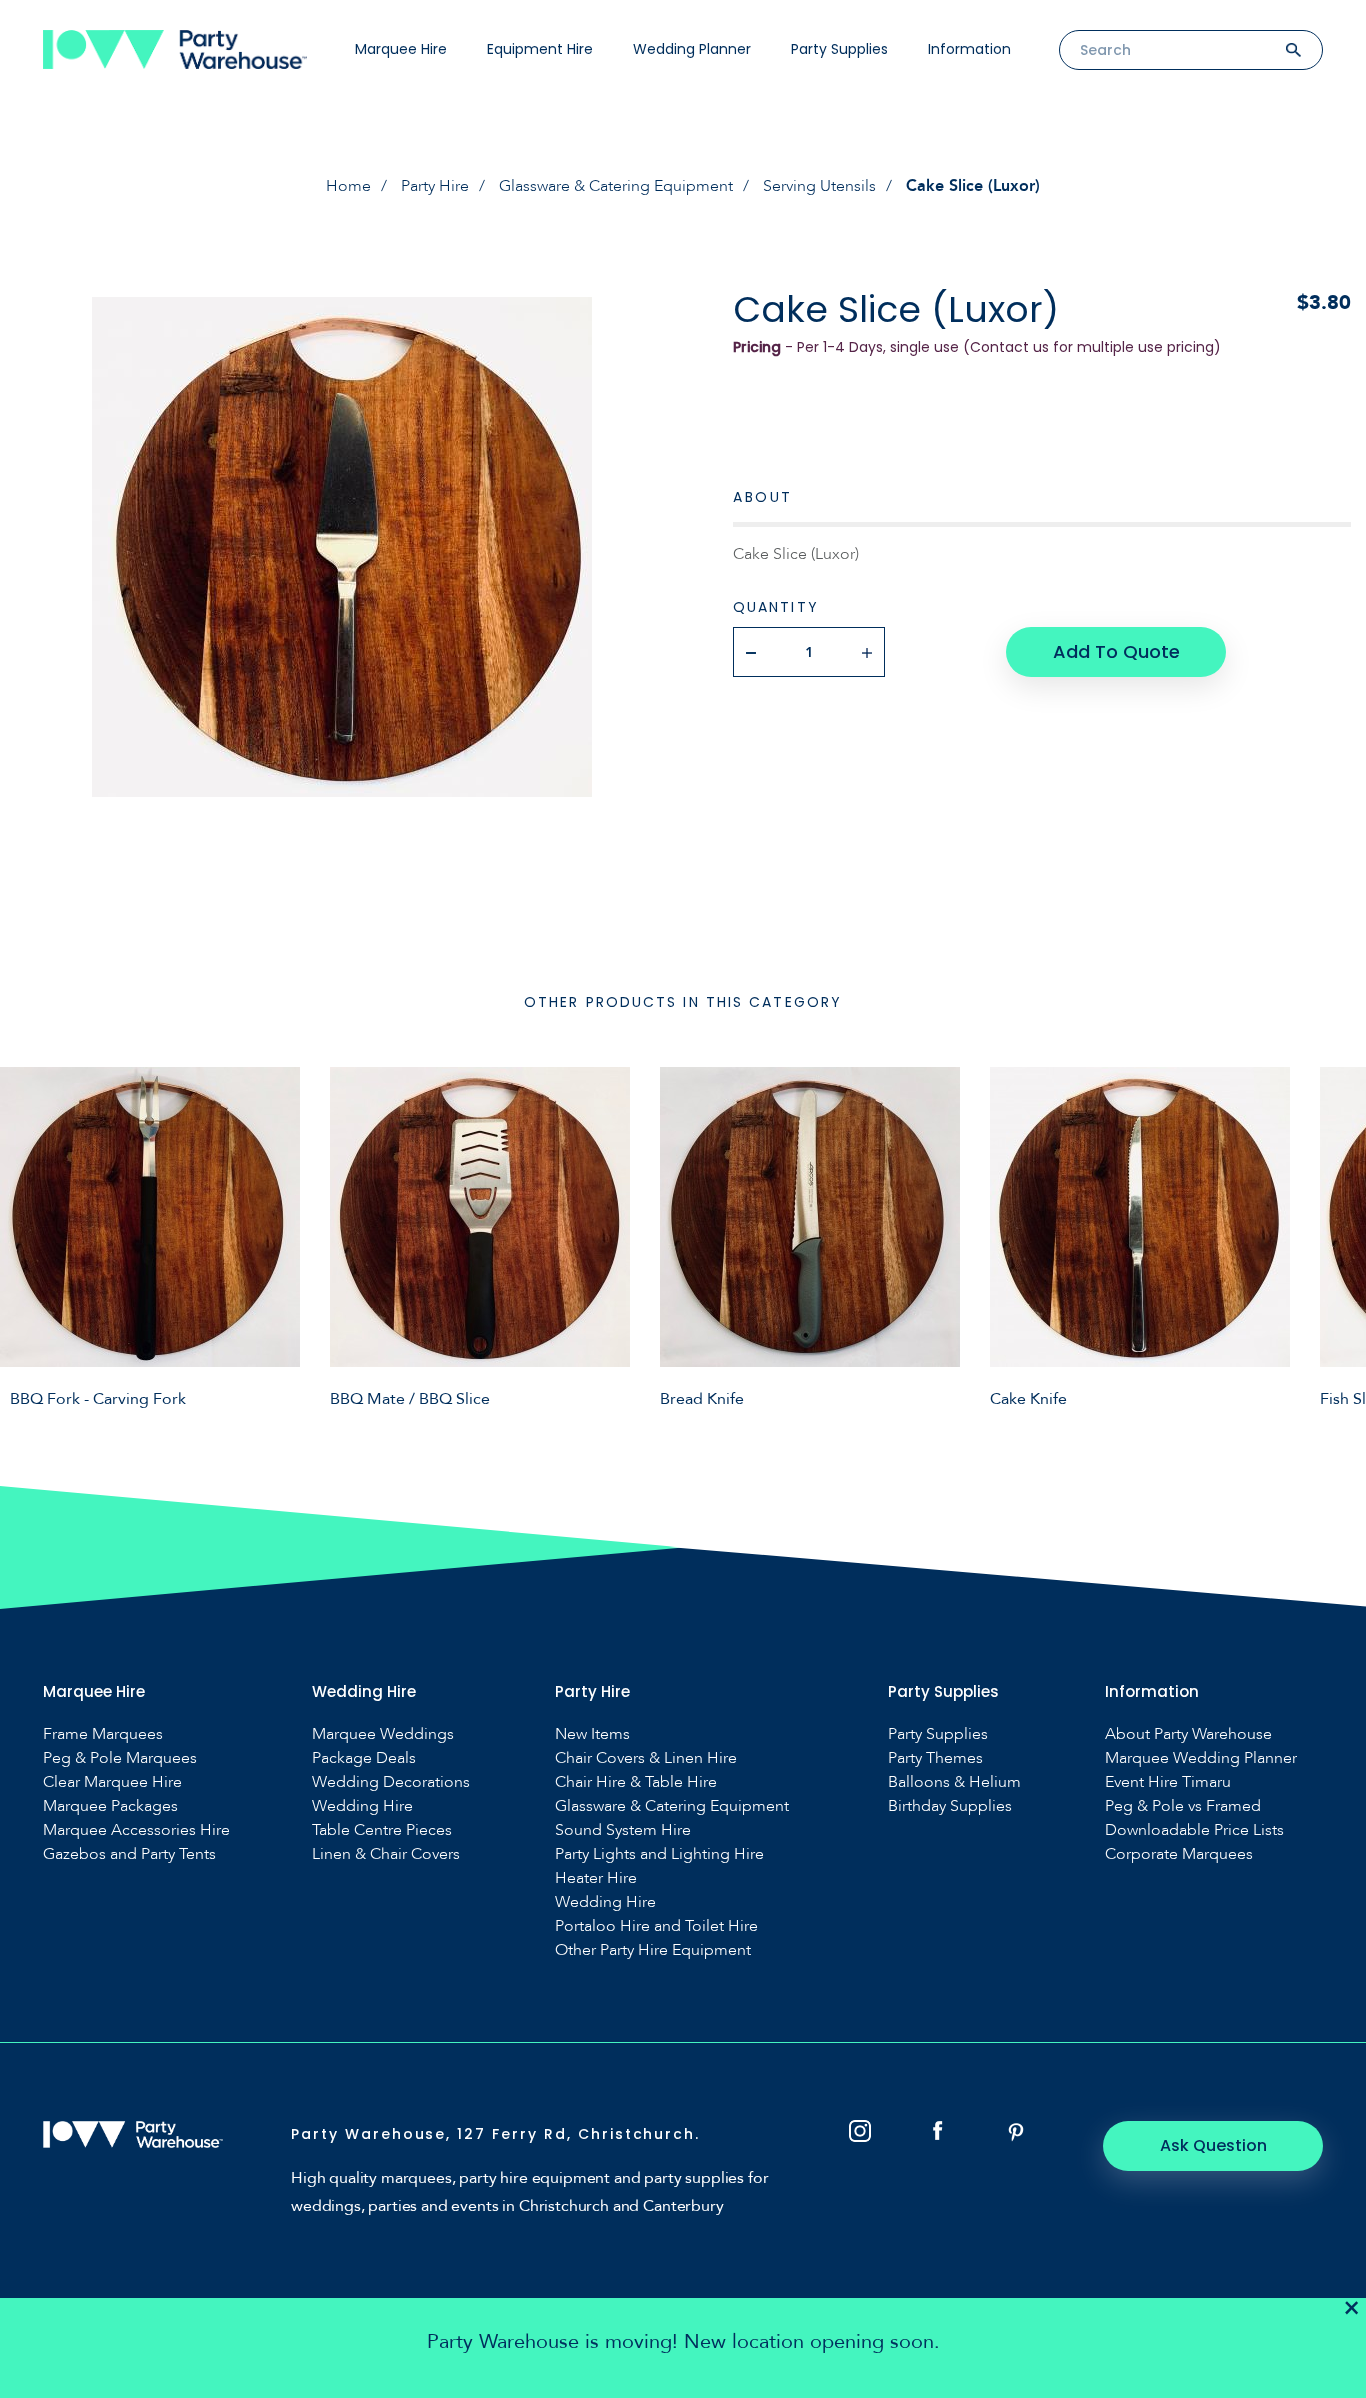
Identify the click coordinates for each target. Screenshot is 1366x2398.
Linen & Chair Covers (386, 1854)
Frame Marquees (103, 1734)
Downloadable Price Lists (1194, 1830)
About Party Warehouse (1188, 1734)
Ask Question (1213, 2145)
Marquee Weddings (383, 1734)
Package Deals (364, 1758)
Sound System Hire (623, 1830)
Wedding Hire (362, 1806)
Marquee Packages (110, 1806)
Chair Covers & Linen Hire (646, 1758)
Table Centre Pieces (382, 1830)
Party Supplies (839, 49)
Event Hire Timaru (1168, 1782)
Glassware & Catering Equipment (616, 186)
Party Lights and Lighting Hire (659, 1854)
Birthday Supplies (950, 1806)
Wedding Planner (692, 49)
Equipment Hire (540, 49)
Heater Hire (596, 1878)
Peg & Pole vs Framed (1183, 1806)
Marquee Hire (401, 49)
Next (1336, 1237)
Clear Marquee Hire (112, 1782)
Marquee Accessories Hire (136, 1830)
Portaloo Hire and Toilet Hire (656, 1926)
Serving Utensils (819, 186)
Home (348, 186)
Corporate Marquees (1179, 1854)
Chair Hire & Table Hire (636, 1782)
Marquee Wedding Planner (1201, 1758)
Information (969, 49)
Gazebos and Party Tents (129, 1854)
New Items (592, 1734)
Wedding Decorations (391, 1782)
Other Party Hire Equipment (653, 1950)
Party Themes (935, 1758)
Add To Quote (1116, 651)
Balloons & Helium (954, 1782)
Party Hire (435, 186)
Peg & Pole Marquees (120, 1758)
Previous (30, 1237)
